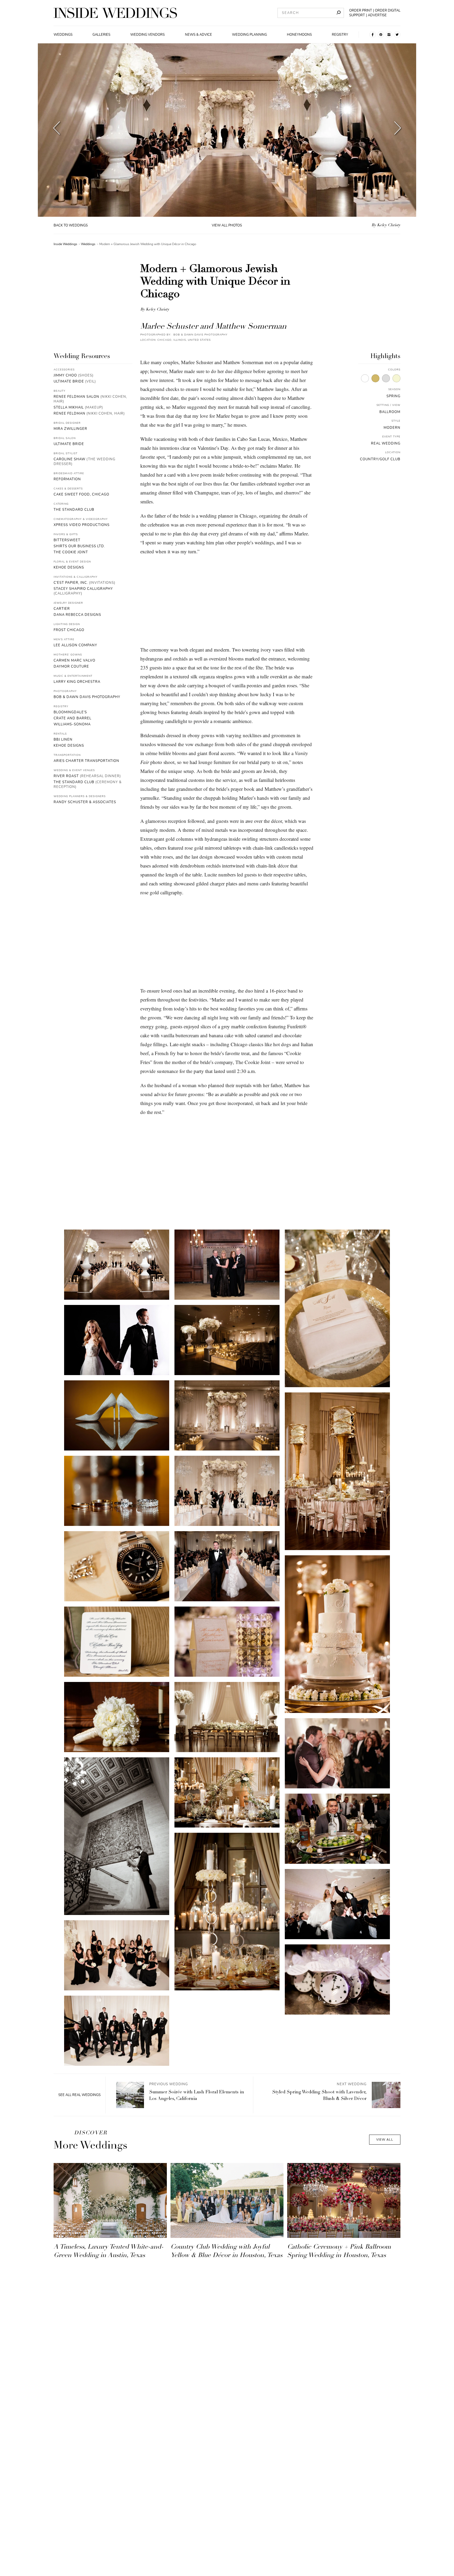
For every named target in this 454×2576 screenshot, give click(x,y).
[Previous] (57, 130)
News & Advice (198, 35)
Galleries (101, 35)
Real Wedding (386, 443)
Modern (392, 428)
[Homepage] (115, 13)
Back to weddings (71, 225)
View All (385, 2140)
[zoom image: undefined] (117, 1265)
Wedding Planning (249, 35)
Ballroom (390, 412)
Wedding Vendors (148, 35)
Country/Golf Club (380, 459)
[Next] (398, 130)
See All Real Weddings (79, 2095)
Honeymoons (299, 35)
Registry (340, 35)
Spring (393, 396)
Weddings (63, 35)
